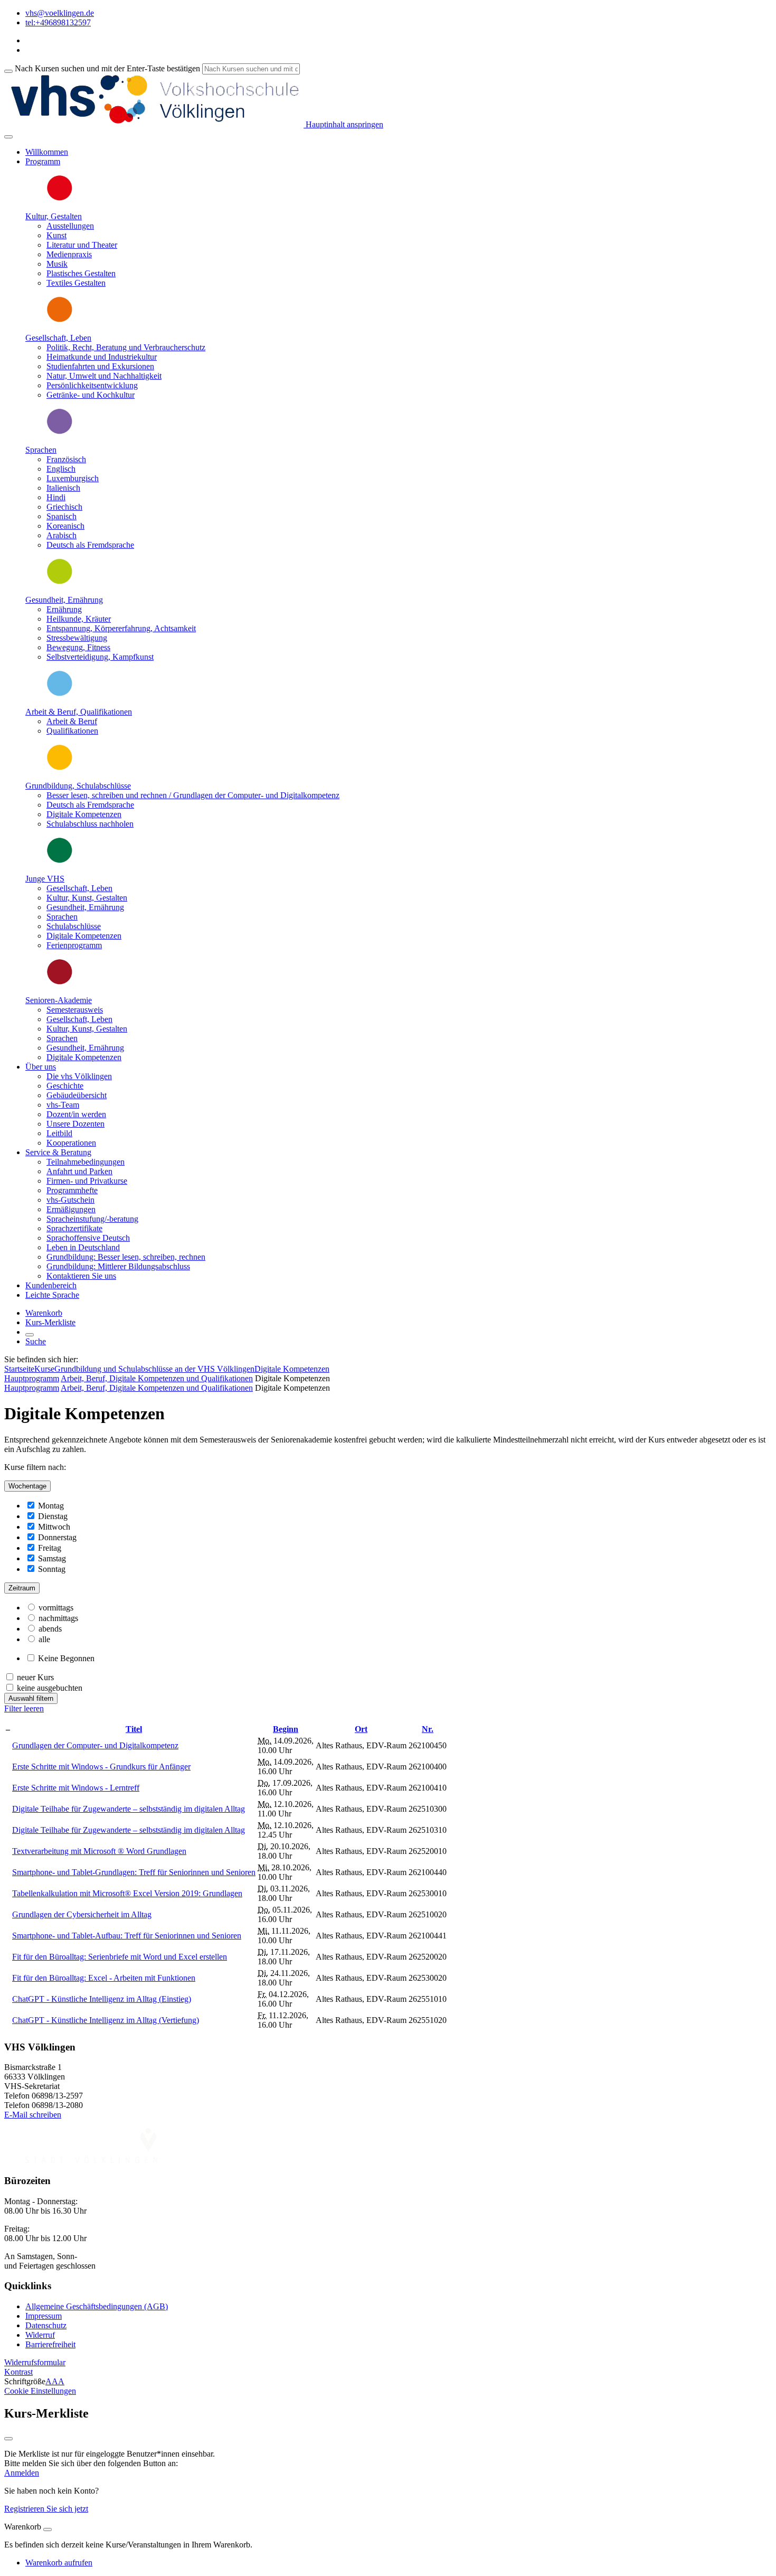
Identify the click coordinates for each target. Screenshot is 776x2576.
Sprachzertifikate (74, 1228)
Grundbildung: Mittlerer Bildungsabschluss (118, 1266)
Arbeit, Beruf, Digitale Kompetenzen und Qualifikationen (157, 1378)
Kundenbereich (51, 1285)
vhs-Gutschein (70, 1200)
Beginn (286, 1729)
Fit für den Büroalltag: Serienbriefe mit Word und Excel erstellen (120, 1957)
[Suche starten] (8, 71)
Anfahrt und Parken (79, 1171)
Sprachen (41, 450)
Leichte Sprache (52, 1295)
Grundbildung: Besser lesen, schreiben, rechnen (126, 1257)
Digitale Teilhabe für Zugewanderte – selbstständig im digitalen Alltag (129, 1809)
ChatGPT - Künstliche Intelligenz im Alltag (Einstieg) (102, 1999)
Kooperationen (71, 1143)
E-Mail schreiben (33, 2115)
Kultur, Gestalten (54, 216)
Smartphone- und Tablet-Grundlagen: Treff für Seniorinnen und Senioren (134, 1872)
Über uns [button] (41, 1067)
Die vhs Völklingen (79, 1076)
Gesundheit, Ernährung (64, 600)
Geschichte (65, 1086)
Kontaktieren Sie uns (81, 1276)
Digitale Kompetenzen (292, 1369)
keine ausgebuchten (50, 1688)
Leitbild (59, 1133)
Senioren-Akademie (59, 1000)
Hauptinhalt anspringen (343, 124)
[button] (35, 2362)
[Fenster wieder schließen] (8, 2439)
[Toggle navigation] (8, 137)
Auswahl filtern (31, 1698)
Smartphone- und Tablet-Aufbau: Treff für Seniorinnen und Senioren (127, 1936)
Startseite (19, 1369)
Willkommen (47, 152)
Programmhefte (72, 1190)
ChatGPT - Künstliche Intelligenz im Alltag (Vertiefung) (106, 2020)
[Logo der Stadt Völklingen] (91, 2160)
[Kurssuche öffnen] (30, 1335)
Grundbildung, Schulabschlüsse (78, 786)
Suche (36, 1341)
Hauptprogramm (32, 1378)
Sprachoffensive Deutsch (88, 1238)
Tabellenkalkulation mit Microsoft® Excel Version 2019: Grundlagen (127, 1893)
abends (50, 1629)
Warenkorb (44, 1313)
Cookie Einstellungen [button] (40, 2391)
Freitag (50, 1548)
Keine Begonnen (66, 1658)
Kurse (44, 1369)
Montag (51, 1506)
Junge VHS (45, 879)
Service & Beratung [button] (58, 1152)
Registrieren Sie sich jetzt (46, 2509)
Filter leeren (24, 1708)
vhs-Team (63, 1105)
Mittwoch (54, 1527)
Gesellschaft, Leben (58, 338)
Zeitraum (22, 1588)
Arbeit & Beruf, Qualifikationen (79, 712)
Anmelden (22, 2473)
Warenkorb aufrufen (59, 2563)
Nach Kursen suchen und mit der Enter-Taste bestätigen (107, 68)
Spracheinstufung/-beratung (92, 1219)
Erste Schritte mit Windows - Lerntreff (76, 1788)
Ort (361, 1729)
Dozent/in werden (76, 1114)
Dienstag (53, 1516)
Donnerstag (57, 1537)
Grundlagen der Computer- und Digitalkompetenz (95, 1745)
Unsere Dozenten (75, 1124)
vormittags (56, 1608)
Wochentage (27, 1486)
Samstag (52, 1558)
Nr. (428, 1729)
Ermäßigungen (71, 1209)
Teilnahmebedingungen (86, 1162)
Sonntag (52, 1569)
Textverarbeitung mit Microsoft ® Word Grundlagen (99, 1851)
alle (44, 1639)
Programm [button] (43, 161)
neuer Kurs (35, 1677)
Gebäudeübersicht (77, 1095)
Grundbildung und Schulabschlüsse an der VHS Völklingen (154, 1369)
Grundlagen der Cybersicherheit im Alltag (82, 1914)
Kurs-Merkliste (50, 1322)
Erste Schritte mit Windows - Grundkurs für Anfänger (101, 1767)
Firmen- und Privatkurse (87, 1181)
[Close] (48, 2530)
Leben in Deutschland (83, 1247)
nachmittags (58, 1618)
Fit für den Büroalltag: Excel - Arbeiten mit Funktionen (104, 1978)
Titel (134, 1729)
